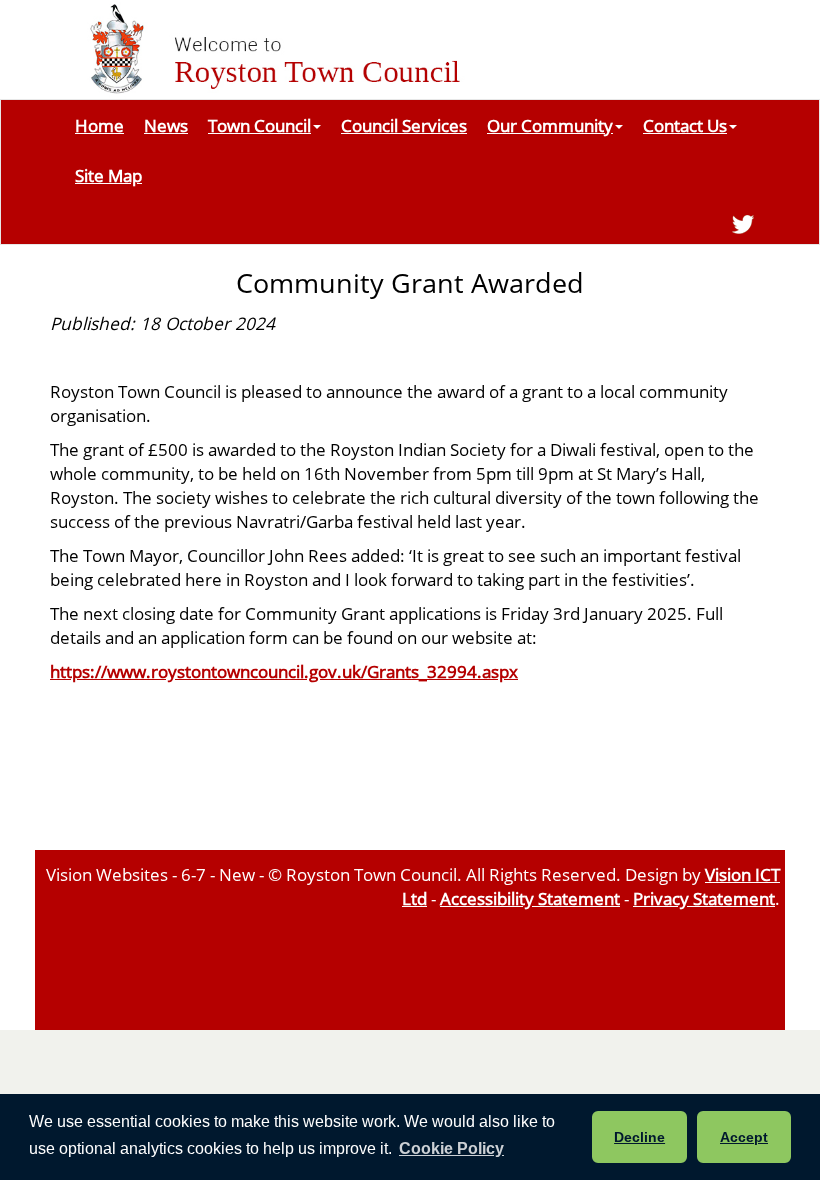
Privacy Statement (704, 898)
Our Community (550, 125)
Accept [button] (744, 1137)
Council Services (404, 125)
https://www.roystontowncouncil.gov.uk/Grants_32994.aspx (284, 671)
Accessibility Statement (530, 898)
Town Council (259, 125)
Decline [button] (639, 1137)
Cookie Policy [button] (451, 1148)
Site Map (108, 175)
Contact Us (685, 125)
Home (99, 125)
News (166, 125)
